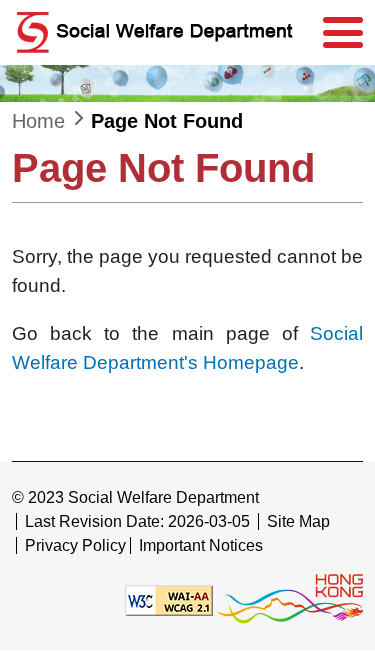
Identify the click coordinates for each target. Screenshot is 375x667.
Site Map (298, 521)
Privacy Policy (75, 545)
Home (38, 121)
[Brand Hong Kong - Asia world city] (290, 599)
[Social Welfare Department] (162, 32)
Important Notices (201, 545)
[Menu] (343, 33)
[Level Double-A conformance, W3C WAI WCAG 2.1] (169, 599)
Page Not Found (167, 121)
